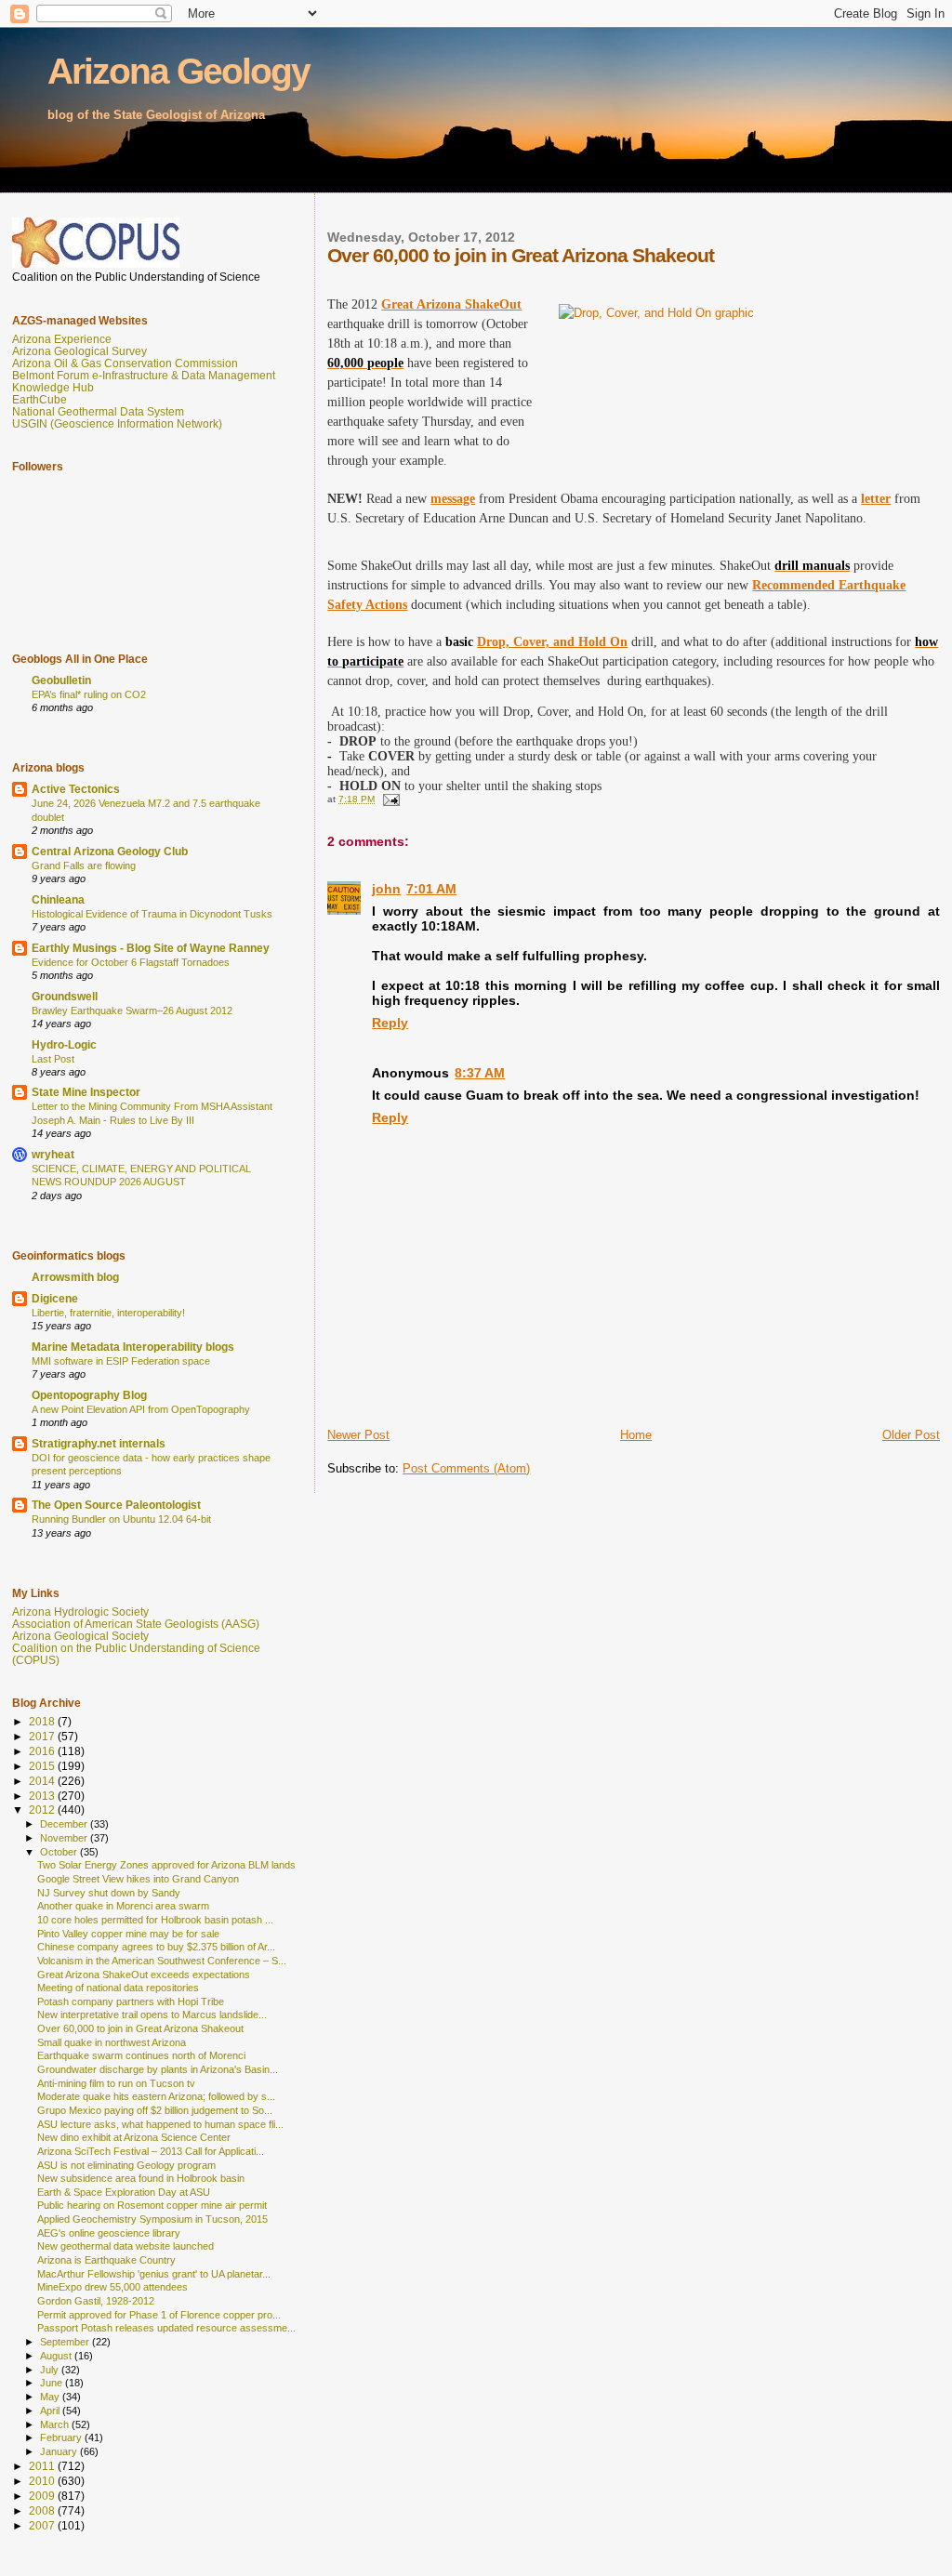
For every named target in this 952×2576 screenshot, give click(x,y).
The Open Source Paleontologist (116, 1505)
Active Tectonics (76, 789)
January (60, 2451)
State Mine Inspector (86, 1092)
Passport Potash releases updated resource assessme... (166, 2328)
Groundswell (65, 996)
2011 (43, 2466)
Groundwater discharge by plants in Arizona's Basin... (158, 2069)
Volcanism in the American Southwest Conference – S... (162, 1961)
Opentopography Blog (89, 1395)
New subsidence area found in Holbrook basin (141, 2178)
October (60, 1852)
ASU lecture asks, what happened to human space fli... (160, 2124)
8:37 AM (480, 1073)
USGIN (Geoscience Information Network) (117, 423)
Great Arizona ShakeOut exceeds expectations (144, 1975)
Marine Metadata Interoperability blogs (133, 1347)
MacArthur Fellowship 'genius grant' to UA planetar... (154, 2274)
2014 (43, 1781)
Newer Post (358, 1435)
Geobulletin (61, 680)
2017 (43, 1736)
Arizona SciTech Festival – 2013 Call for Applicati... (151, 2151)
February (62, 2437)
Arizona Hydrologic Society (80, 1612)
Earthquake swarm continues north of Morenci (141, 2055)
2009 (43, 2496)
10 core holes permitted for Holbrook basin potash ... (155, 1920)
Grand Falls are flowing (84, 865)
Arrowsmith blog (75, 1277)
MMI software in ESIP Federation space (121, 1361)
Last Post (53, 1059)
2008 (43, 2510)
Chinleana (58, 899)
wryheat (53, 1154)
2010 (43, 2481)
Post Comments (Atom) (466, 1468)
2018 (43, 1721)
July (51, 2370)
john (386, 889)
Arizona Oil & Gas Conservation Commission (125, 363)
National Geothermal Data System (98, 411)
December (65, 1824)
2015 (43, 1766)
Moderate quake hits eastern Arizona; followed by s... (156, 2096)
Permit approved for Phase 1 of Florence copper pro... (159, 2315)
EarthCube (40, 399)
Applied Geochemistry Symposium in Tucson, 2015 (152, 2219)
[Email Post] (390, 799)
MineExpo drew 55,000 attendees (112, 2287)
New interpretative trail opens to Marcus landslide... (152, 2015)
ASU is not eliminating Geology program (126, 2165)
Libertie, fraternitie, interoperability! (108, 1313)
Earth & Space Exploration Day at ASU (124, 2192)
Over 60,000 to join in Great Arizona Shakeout (140, 2028)
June (53, 2383)
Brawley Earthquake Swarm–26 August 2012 (132, 1011)
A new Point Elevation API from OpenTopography (141, 1409)
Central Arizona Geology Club (110, 851)
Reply (390, 1023)
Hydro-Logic (64, 1044)
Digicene (55, 1298)
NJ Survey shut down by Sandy (109, 1893)
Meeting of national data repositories (118, 1988)
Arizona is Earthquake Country (106, 2260)
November (65, 1838)
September (66, 2342)
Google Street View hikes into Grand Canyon (138, 1879)
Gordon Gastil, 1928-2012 (96, 2301)
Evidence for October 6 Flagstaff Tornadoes (131, 962)
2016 (43, 1751)
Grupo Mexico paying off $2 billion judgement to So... (155, 2110)
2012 (43, 1810)
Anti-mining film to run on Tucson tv (116, 2083)
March (56, 2424)
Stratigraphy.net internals (99, 1443)
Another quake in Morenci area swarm (123, 1906)
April (51, 2411)
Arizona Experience (62, 339)
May (51, 2397)
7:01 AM (431, 889)
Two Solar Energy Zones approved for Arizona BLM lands (166, 1865)
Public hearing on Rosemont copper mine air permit (152, 2205)
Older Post (911, 1435)
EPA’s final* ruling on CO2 (89, 694)
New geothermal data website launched (126, 2246)
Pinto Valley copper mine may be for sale (128, 1934)
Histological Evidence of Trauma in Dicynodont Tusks (152, 914)
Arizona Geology (178, 71)
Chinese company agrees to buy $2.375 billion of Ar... (156, 1947)
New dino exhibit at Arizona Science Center (134, 2137)
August (57, 2356)
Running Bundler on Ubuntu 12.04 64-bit (121, 1519)
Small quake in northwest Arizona (112, 2042)
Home (636, 1435)
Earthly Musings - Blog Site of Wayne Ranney (151, 948)
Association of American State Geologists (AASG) (136, 1624)
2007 (43, 2525)
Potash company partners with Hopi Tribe (131, 2001)
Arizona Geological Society (80, 1636)
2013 (43, 1796)
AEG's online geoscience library (109, 2233)
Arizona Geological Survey (79, 351)
